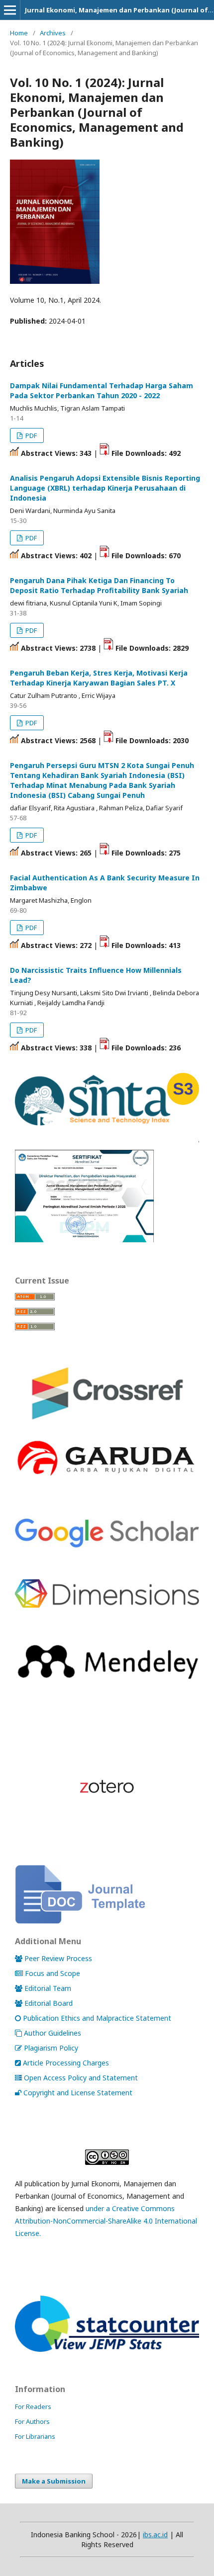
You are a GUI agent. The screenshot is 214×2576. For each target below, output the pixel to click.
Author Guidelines (53, 2033)
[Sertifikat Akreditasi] (107, 1240)
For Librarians (35, 2436)
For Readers (33, 2406)
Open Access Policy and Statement (81, 2078)
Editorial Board (49, 2003)
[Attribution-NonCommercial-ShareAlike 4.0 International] (107, 2157)
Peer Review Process (58, 1958)
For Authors (32, 2421)
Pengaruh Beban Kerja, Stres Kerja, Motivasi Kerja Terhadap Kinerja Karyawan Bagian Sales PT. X (99, 678)
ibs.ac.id (155, 2534)
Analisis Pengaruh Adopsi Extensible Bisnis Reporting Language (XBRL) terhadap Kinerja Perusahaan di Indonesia (105, 488)
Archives (53, 33)
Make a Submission (54, 2481)
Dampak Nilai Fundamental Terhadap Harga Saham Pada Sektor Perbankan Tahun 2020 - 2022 (102, 390)
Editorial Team (48, 1988)
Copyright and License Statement (78, 2093)
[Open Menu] (10, 10)
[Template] (80, 1921)
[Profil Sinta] (107, 1128)
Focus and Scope (53, 1973)
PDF (30, 435)
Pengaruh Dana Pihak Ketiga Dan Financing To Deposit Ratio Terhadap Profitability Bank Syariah (99, 585)
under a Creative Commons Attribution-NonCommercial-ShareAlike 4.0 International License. (106, 2221)
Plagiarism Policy (51, 2048)
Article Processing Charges (66, 2063)
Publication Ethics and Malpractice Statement (97, 2018)
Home (19, 33)
